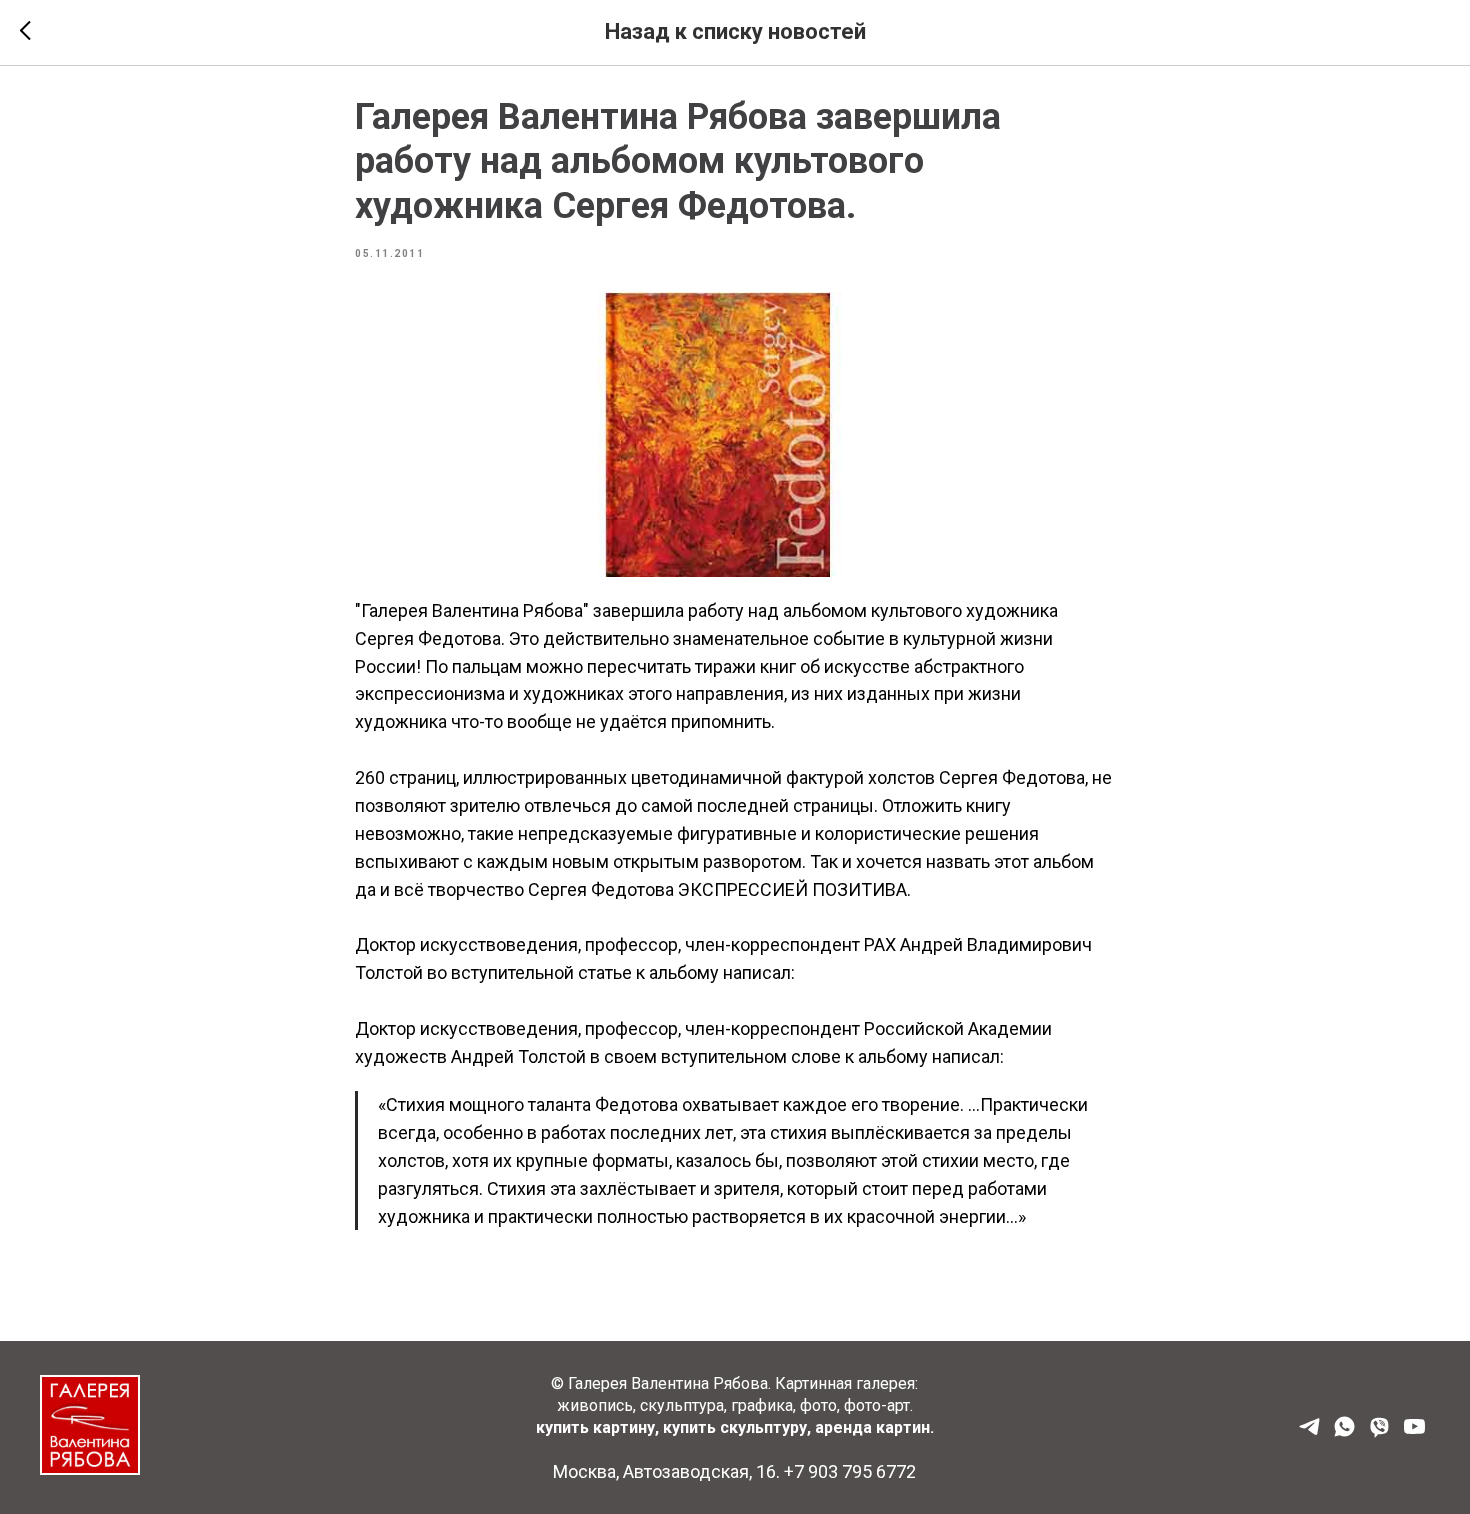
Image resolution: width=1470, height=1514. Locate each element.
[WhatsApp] (1344, 1433)
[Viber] (1379, 1433)
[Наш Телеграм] (1309, 1433)
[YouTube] (1414, 1433)
